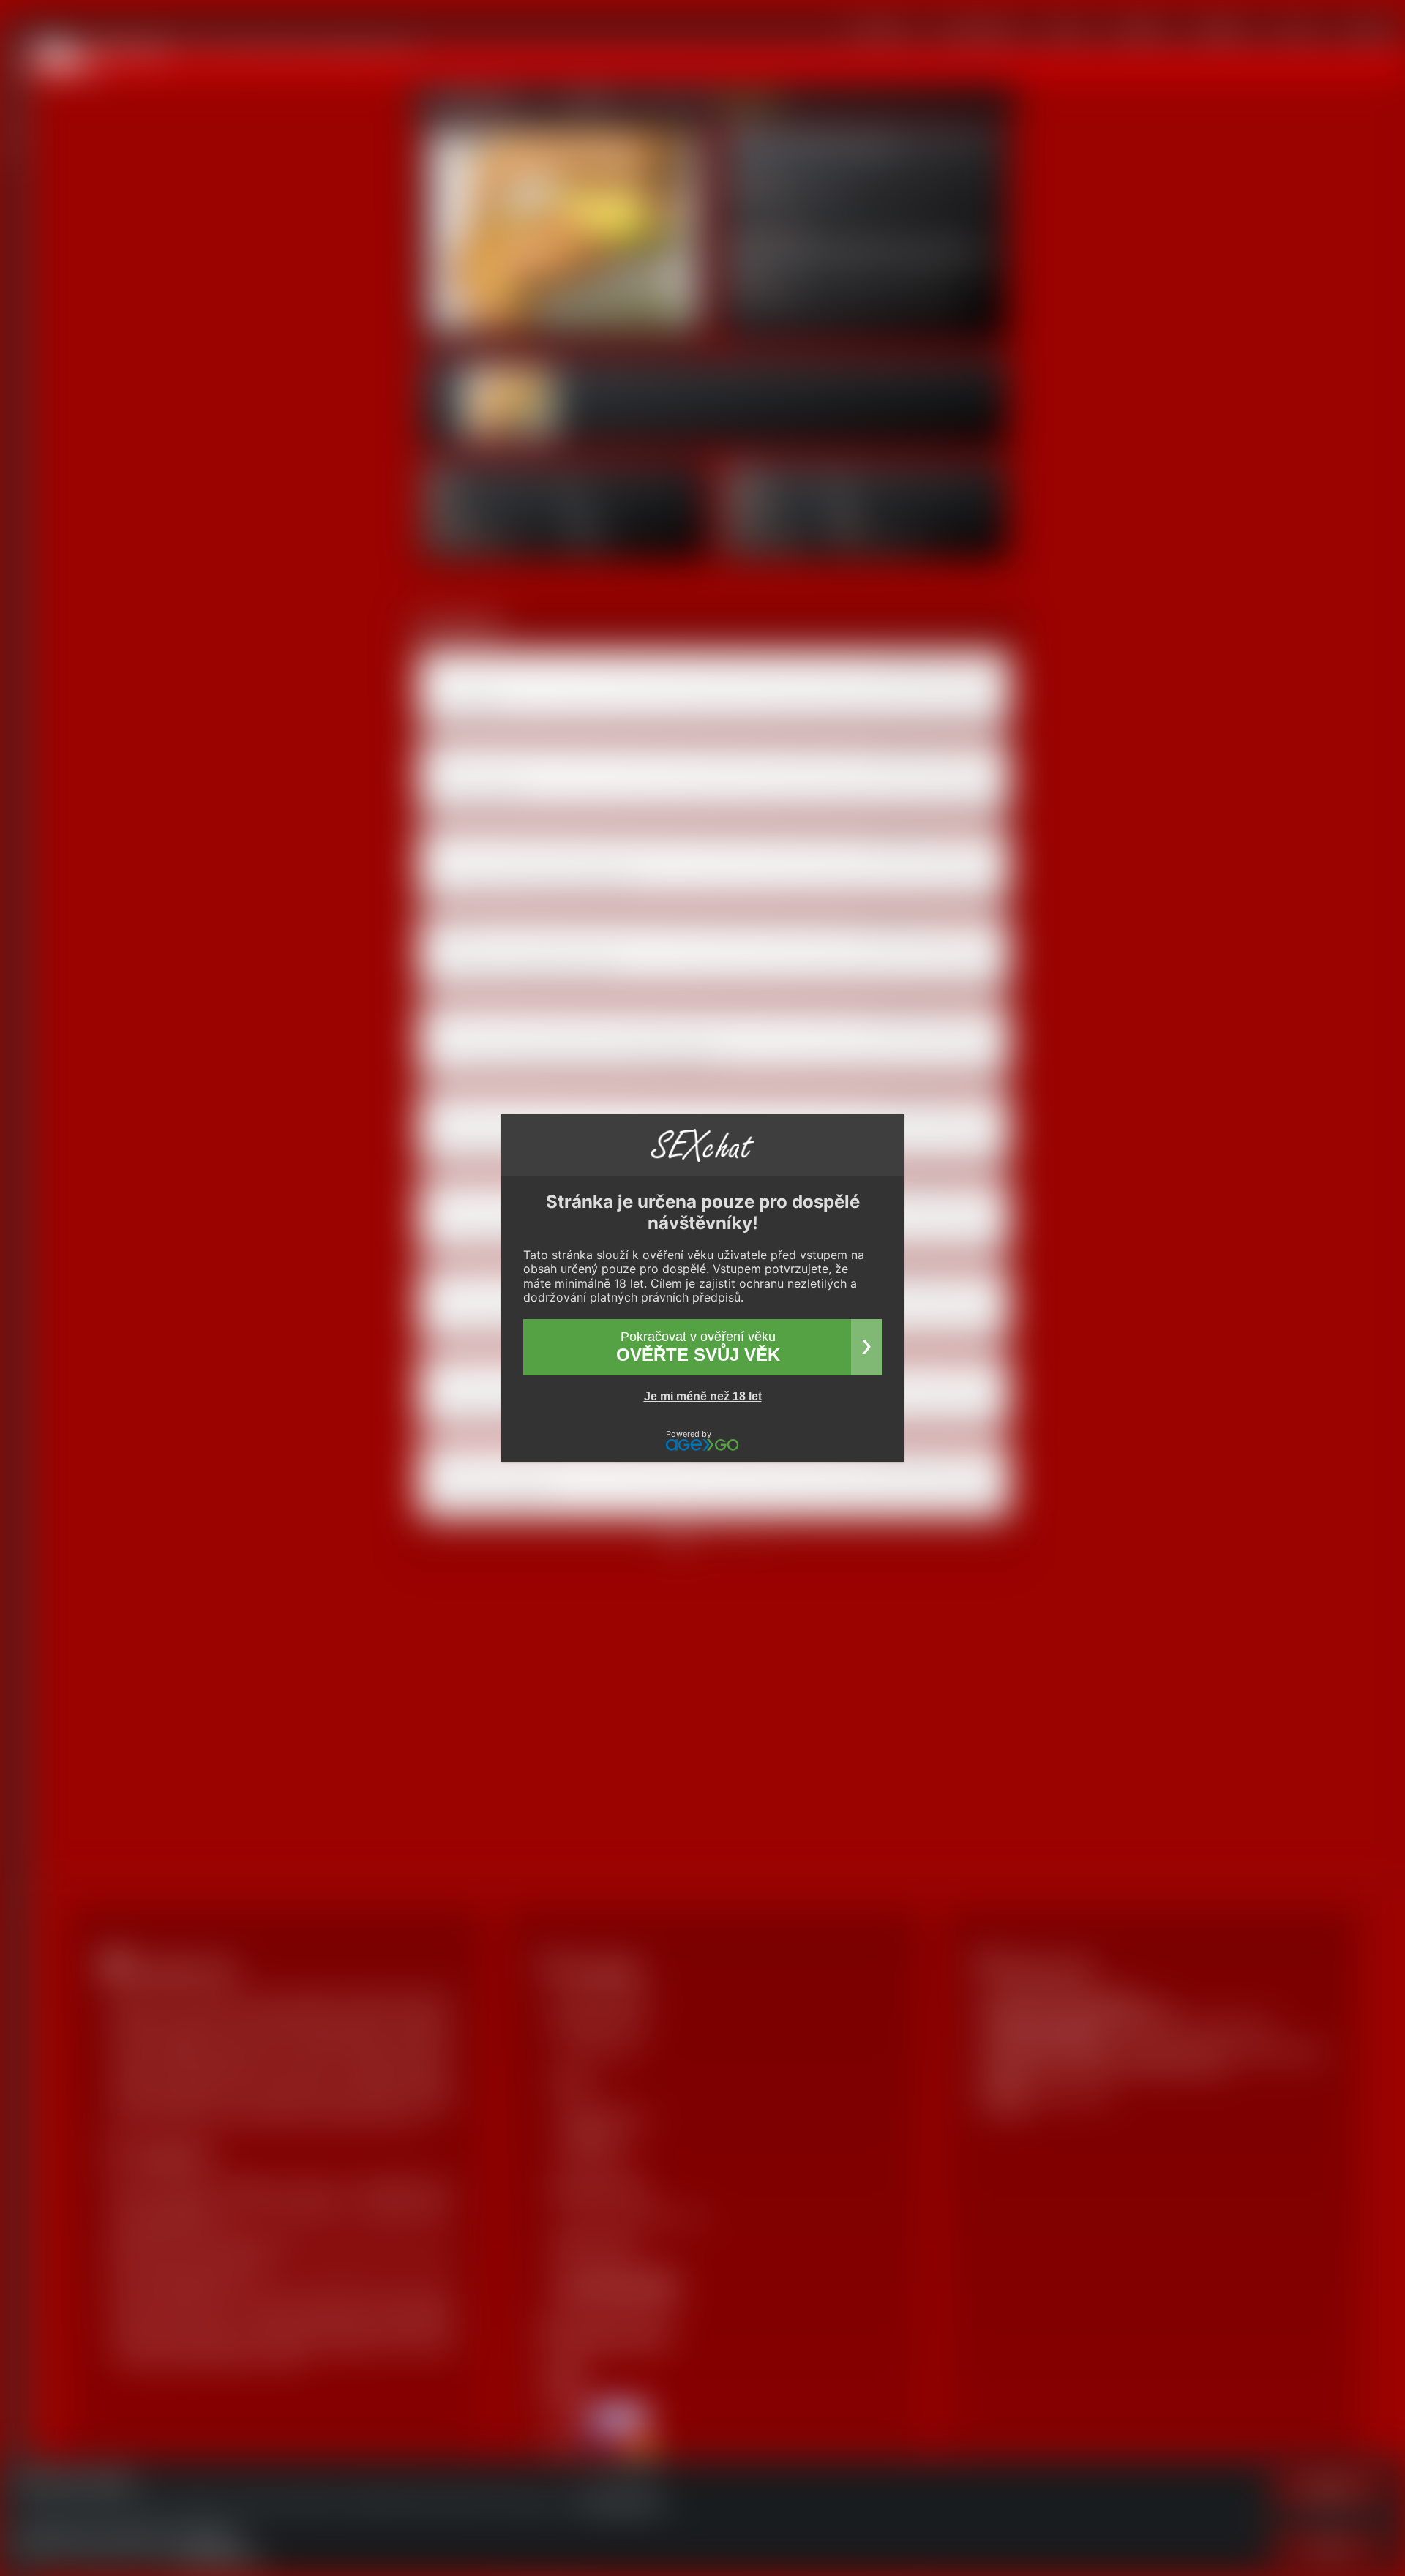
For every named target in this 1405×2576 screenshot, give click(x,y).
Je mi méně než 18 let (703, 1396)
